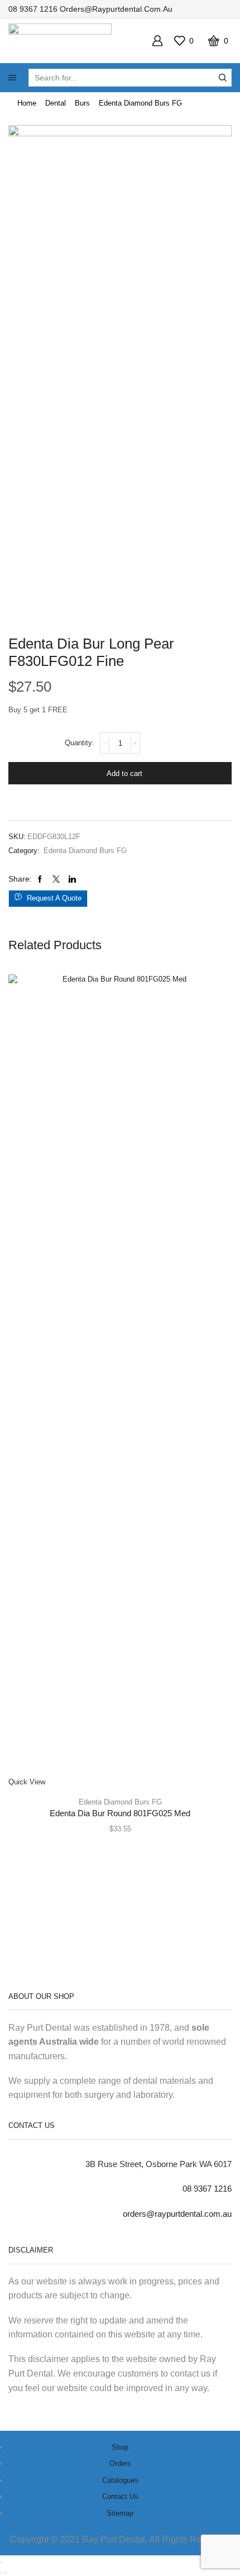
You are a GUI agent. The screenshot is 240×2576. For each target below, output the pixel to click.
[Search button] (223, 78)
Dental (56, 103)
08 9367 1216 (33, 9)
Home (27, 103)
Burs (82, 103)
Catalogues (120, 2480)
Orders (120, 2463)
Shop (120, 2447)
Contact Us (120, 2496)
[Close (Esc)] (1, 2563)
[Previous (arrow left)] (1, 2573)
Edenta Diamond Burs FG (140, 103)
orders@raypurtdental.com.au (116, 9)
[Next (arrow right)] (6, 2573)
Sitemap (120, 2513)
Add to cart (124, 773)
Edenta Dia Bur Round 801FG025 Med (120, 1813)
